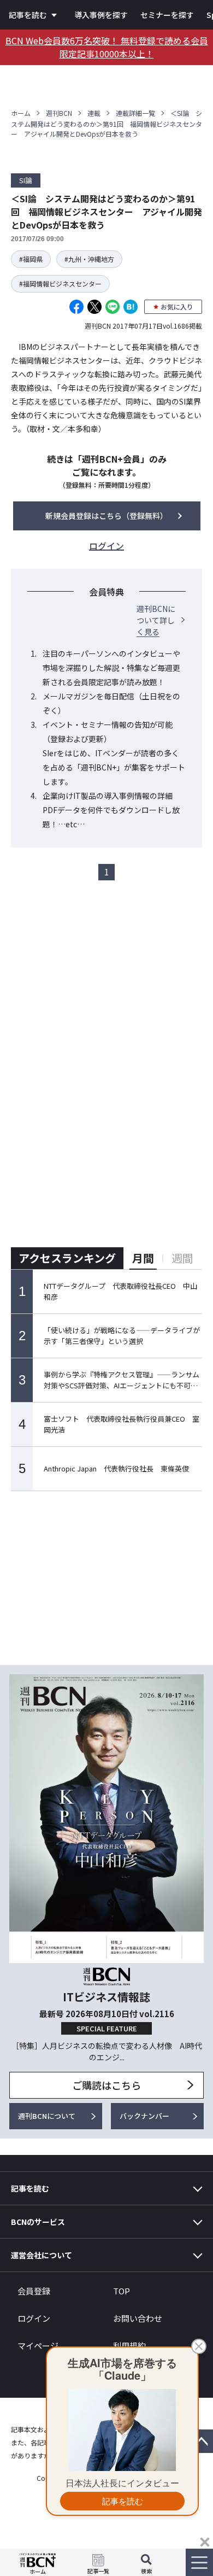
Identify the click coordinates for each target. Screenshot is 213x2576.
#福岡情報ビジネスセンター (60, 284)
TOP (122, 2291)
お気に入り (177, 306)
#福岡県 (31, 259)
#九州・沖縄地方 (89, 259)
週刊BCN (59, 113)
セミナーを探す (167, 15)
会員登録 (34, 2291)
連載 (94, 113)
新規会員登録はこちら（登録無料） (106, 516)
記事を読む (28, 15)
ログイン (34, 2318)
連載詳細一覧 (135, 113)
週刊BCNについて (47, 2116)
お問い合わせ (138, 2318)
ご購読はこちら (106, 2085)
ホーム (21, 113)
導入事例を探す (101, 15)
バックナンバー (144, 2116)
